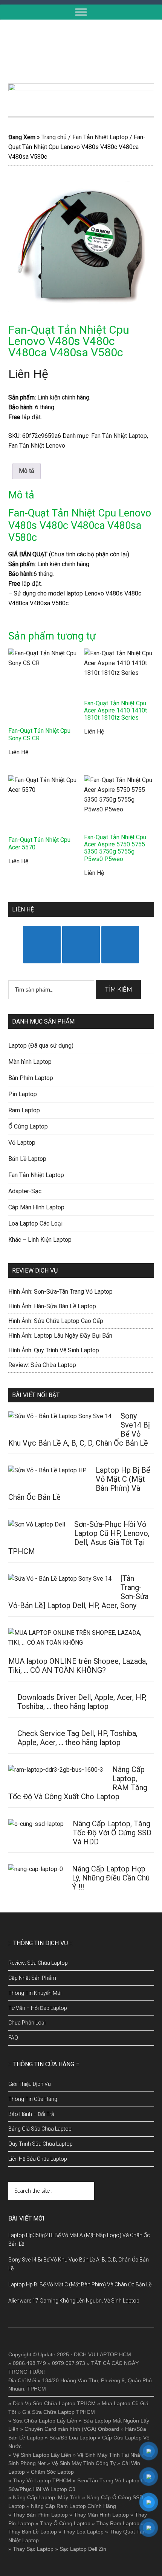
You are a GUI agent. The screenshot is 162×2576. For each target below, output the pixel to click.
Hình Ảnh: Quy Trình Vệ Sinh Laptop (54, 1350)
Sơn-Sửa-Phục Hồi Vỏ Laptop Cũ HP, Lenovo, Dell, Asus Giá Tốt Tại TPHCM (79, 1538)
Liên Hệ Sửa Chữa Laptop (38, 2159)
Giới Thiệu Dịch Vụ (30, 2084)
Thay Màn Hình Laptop (101, 2515)
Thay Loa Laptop (83, 2532)
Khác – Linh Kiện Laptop (40, 1240)
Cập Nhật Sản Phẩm (32, 1978)
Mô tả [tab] (27, 471)
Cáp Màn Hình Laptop (36, 1207)
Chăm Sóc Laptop (52, 2472)
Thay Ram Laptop (118, 2523)
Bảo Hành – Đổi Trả (31, 2114)
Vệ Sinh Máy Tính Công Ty (84, 2463)
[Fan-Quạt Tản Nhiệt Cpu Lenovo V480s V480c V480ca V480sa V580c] (81, 247)
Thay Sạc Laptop (33, 2549)
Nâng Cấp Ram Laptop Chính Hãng (73, 2506)
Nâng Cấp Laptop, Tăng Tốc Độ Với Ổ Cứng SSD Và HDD (112, 1833)
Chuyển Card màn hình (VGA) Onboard (72, 2429)
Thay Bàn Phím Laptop (40, 2515)
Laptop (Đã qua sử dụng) (41, 1046)
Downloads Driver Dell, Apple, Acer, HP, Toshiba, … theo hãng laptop (82, 1702)
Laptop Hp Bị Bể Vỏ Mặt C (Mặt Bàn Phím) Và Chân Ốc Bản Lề (80, 2284)
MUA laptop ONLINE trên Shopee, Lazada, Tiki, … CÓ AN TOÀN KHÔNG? (78, 1666)
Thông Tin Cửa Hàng (33, 2099)
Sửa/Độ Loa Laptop (73, 2438)
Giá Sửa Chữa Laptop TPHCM (59, 2412)
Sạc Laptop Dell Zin (83, 2549)
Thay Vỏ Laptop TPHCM (42, 2480)
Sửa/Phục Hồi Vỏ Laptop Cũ (42, 2489)
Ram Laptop (24, 1110)
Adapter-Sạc (25, 1191)
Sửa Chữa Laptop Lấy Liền (45, 2421)
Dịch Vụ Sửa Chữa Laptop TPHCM (54, 2403)
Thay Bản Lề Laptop (33, 2532)
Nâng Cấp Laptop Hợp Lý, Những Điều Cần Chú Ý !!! (111, 1878)
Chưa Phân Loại (27, 2023)
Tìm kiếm (118, 990)
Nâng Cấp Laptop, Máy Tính (47, 2497)
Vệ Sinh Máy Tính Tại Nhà (109, 2455)
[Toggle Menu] (81, 12)
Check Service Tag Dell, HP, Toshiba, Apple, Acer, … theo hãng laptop (77, 1738)
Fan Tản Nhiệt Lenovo (37, 446)
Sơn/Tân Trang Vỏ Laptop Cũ (112, 2480)
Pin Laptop (23, 1094)
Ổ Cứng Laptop (28, 1126)
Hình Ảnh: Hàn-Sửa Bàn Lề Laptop (52, 1306)
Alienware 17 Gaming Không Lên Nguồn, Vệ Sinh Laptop (74, 2301)
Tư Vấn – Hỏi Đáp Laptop (38, 2008)
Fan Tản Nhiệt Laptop (100, 137)
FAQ (13, 2038)
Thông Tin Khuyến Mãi (35, 1993)
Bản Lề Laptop (27, 1159)
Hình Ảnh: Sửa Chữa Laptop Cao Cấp (56, 1321)
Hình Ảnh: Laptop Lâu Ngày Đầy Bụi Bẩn (60, 1336)
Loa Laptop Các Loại (35, 1223)
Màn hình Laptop (30, 1062)
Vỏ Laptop (22, 1143)
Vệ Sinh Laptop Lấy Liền (42, 2455)
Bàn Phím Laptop (31, 1078)
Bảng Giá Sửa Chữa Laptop (40, 2129)
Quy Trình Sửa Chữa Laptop (40, 2144)
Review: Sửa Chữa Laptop (42, 1365)
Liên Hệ (28, 374)
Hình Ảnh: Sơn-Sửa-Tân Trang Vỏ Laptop (60, 1292)
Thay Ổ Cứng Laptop (65, 2523)
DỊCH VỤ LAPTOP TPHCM (81, 52)
